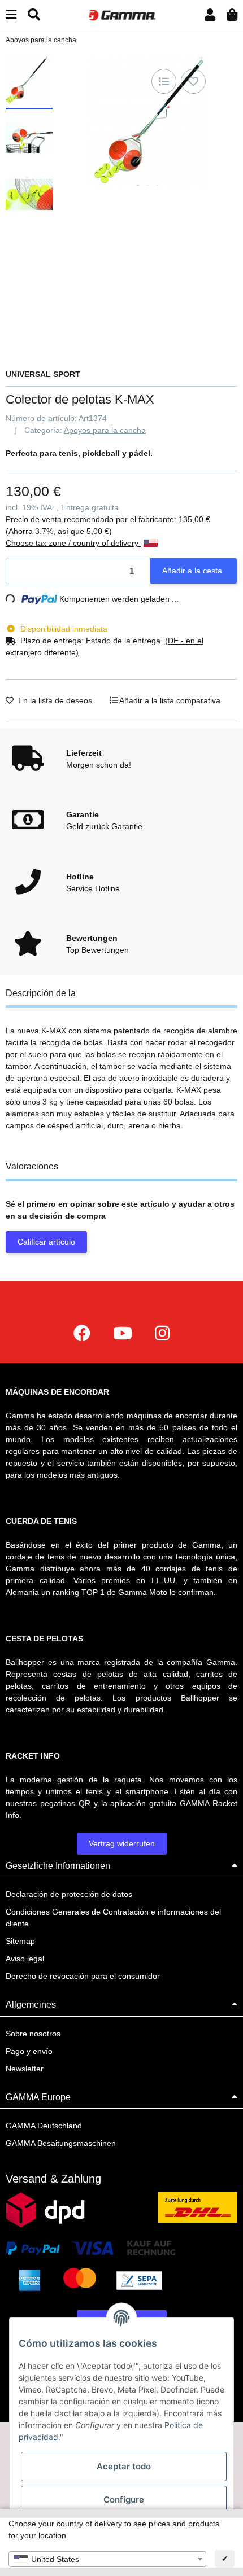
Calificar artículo (46, 1242)
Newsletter (25, 2069)
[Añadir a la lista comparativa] (164, 81)
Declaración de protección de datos (69, 1894)
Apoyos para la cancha (105, 430)
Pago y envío (29, 2051)
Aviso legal (25, 1959)
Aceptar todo (124, 2466)
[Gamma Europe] (121, 14)
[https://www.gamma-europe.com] (82, 1333)
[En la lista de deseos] (193, 81)
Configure (124, 2500)
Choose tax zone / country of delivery (73, 543)
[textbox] (107, 2559)
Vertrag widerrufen (122, 1843)
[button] (210, 15)
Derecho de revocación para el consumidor (83, 1976)
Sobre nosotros (33, 2034)
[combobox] (107, 2559)
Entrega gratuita (90, 507)
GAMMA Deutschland (44, 2126)
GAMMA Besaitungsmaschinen (61, 2143)
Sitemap (20, 1941)
